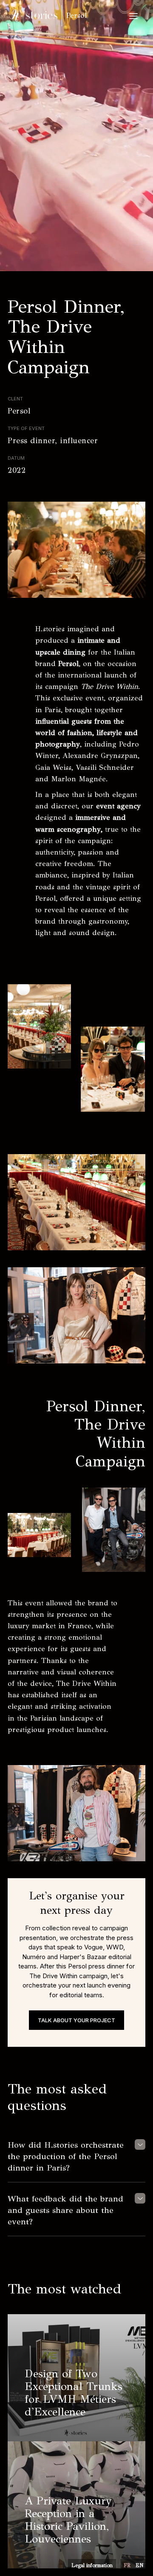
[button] (133, 16)
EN (139, 2565)
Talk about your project (76, 2020)
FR (127, 2565)
